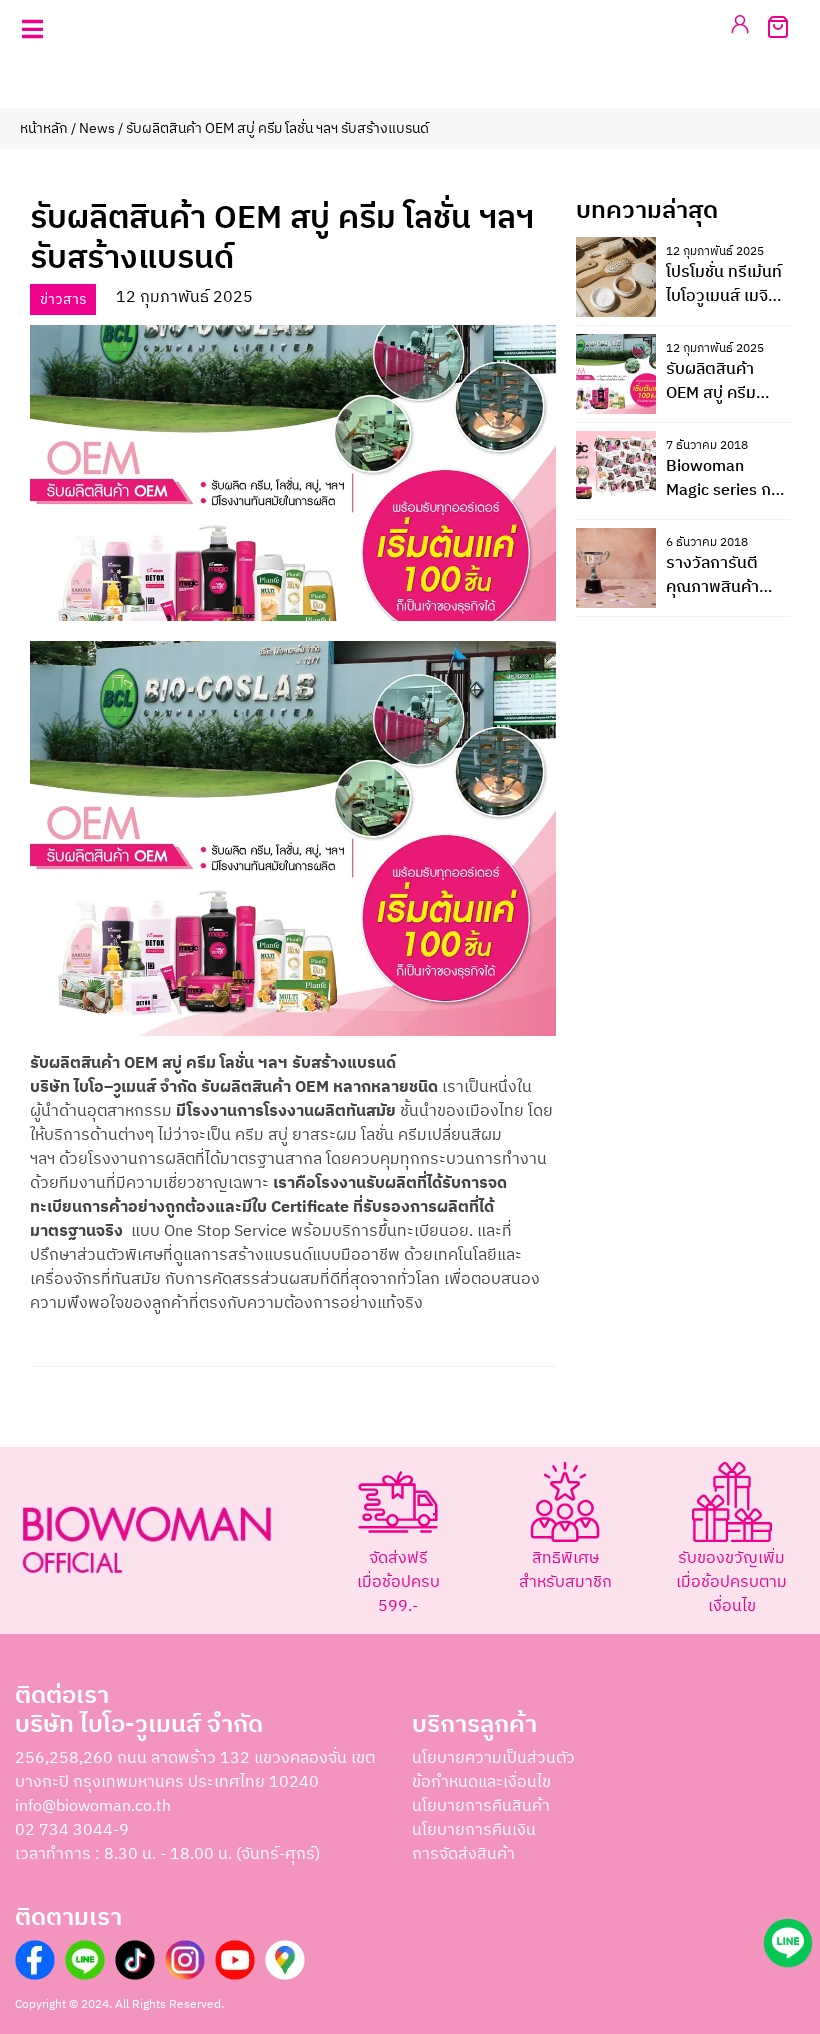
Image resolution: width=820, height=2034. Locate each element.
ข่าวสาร (63, 299)
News (97, 128)
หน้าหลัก (44, 128)
